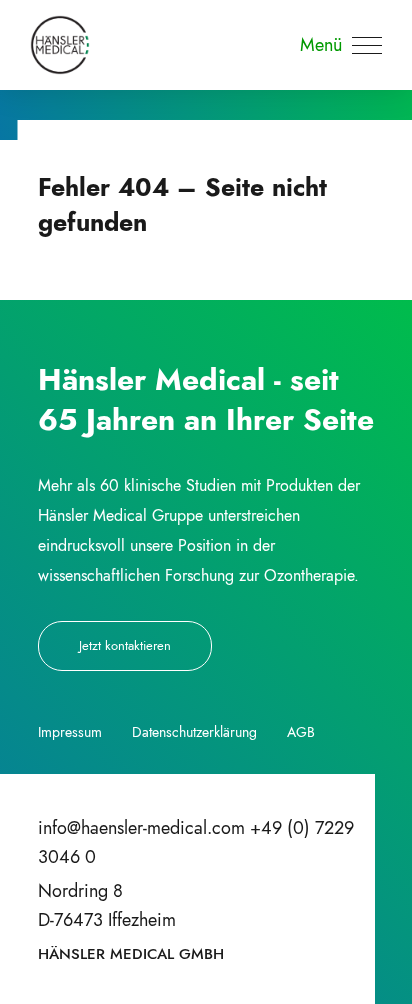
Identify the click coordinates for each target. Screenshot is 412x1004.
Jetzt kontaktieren (125, 645)
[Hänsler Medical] (60, 45)
